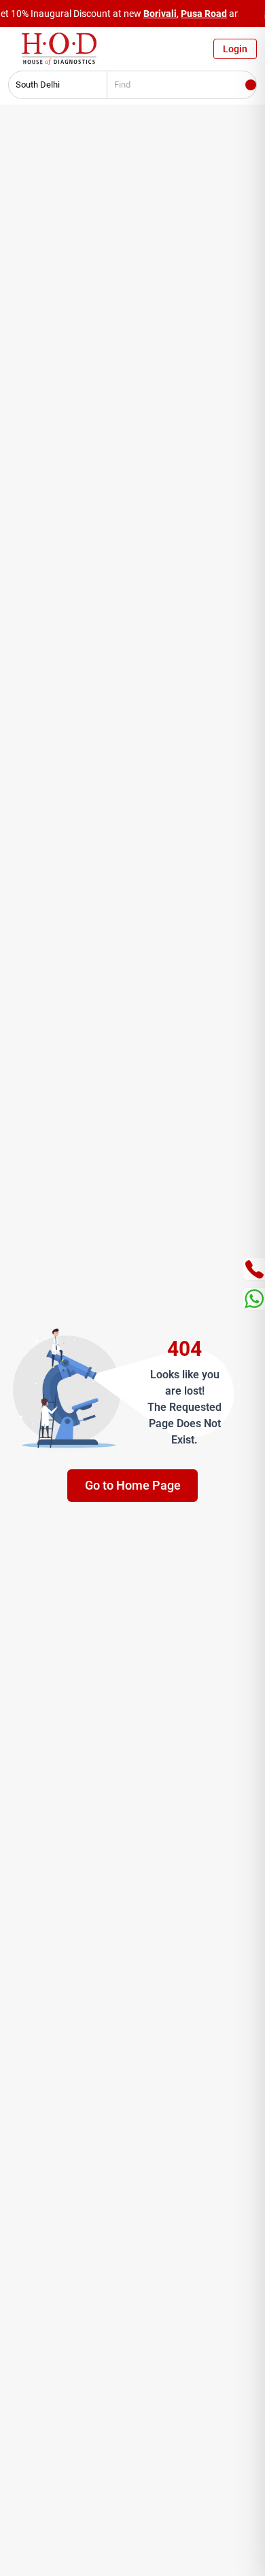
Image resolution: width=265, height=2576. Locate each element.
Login (235, 49)
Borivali (160, 14)
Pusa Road (204, 14)
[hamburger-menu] (14, 52)
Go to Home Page (133, 1485)
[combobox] (53, 85)
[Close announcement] (251, 14)
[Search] (251, 85)
